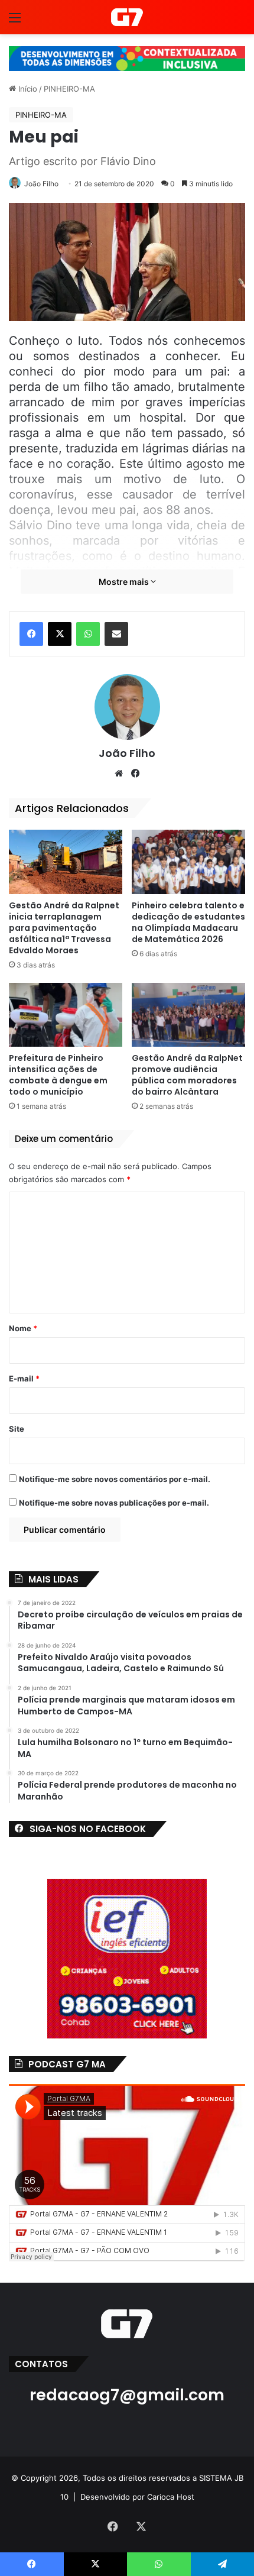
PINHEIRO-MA (69, 89)
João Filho (41, 184)
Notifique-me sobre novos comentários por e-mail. (115, 1479)
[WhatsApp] (88, 634)
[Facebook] (31, 634)
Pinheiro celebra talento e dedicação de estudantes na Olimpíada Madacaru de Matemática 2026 (188, 922)
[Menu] (15, 22)
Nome (23, 1328)
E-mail (24, 1378)
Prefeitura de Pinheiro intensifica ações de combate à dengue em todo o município (58, 1075)
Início (27, 89)
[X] (60, 634)
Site (17, 1429)
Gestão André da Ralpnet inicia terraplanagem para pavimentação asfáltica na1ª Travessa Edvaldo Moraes (64, 928)
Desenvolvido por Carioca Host (137, 2497)
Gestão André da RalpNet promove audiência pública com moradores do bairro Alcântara (187, 1075)
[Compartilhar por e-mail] (116, 634)
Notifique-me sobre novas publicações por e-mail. (114, 1503)
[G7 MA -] (127, 17)
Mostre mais (125, 582)
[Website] (119, 774)
